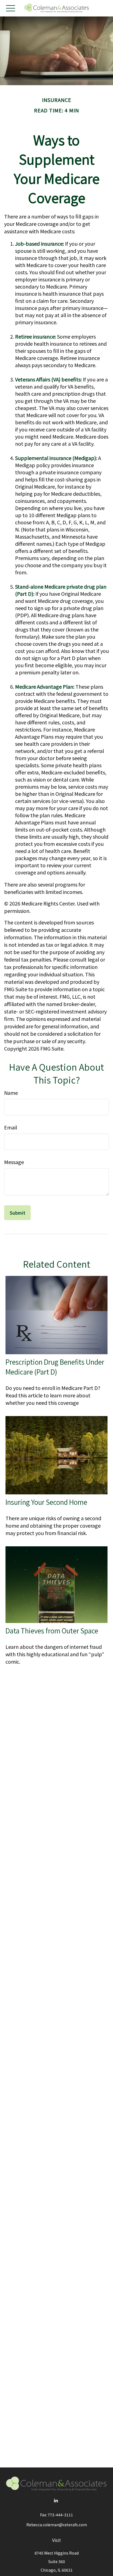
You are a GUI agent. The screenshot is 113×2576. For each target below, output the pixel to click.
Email (11, 1127)
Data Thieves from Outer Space (52, 1631)
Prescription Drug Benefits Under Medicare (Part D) (55, 1367)
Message (14, 1162)
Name (11, 1093)
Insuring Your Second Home (46, 1502)
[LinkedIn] (56, 2500)
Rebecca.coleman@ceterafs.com (57, 2525)
